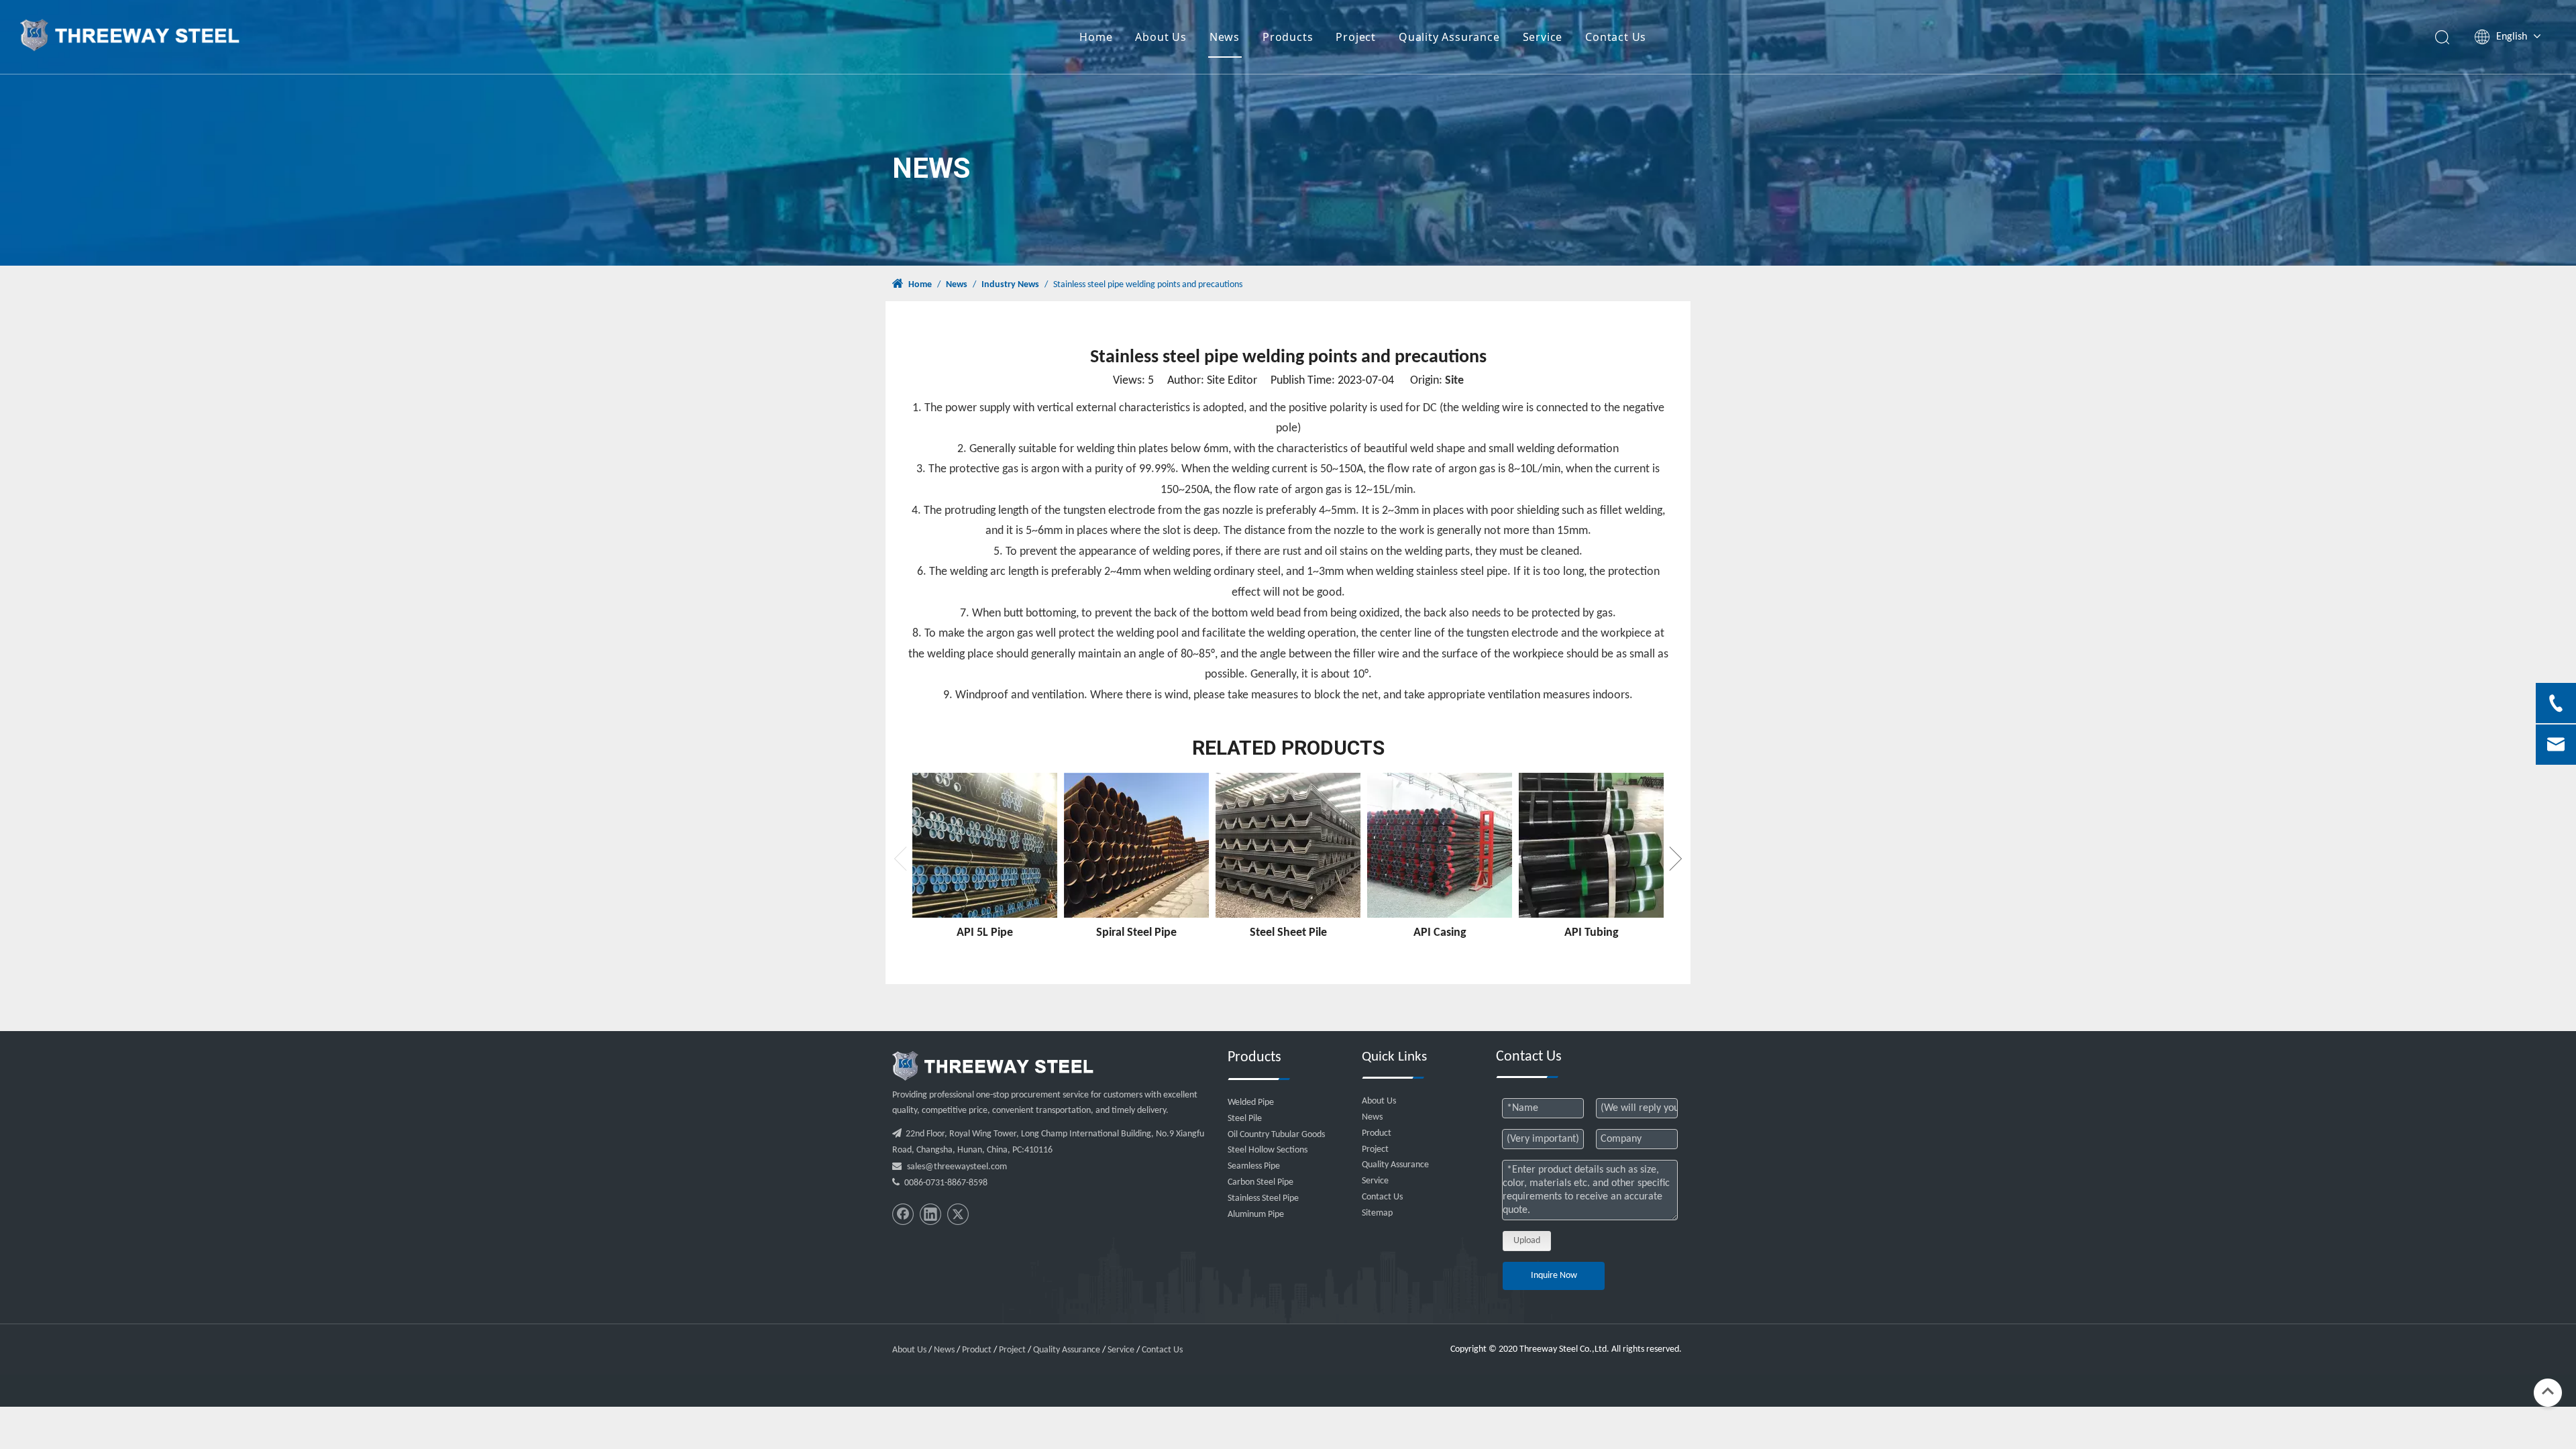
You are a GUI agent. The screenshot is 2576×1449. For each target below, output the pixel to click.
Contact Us (1616, 37)
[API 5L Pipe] (985, 845)
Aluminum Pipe (1256, 1215)
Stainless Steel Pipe (1263, 1198)
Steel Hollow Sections (1268, 1150)
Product (1377, 1133)
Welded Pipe (1251, 1103)
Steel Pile (1245, 1119)
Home (1096, 37)
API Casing (1440, 933)
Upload (1527, 1241)
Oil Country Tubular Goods (1276, 1135)
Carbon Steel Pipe (1260, 1182)
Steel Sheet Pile (1288, 933)
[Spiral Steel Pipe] (1136, 845)
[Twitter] (958, 1214)
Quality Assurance (1449, 37)
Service (1543, 37)
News (1225, 37)
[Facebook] (903, 1214)
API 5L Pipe (985, 933)
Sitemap (1377, 1213)
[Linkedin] (930, 1214)
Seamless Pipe (1254, 1166)
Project (1356, 37)
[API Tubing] (1591, 845)
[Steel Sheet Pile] (1288, 845)
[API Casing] (1440, 845)
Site (1454, 381)
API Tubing (1592, 933)
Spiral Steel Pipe (1136, 933)
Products (1288, 37)
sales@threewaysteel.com (957, 1167)
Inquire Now (1554, 1276)
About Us (1161, 37)
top (2548, 1391)
